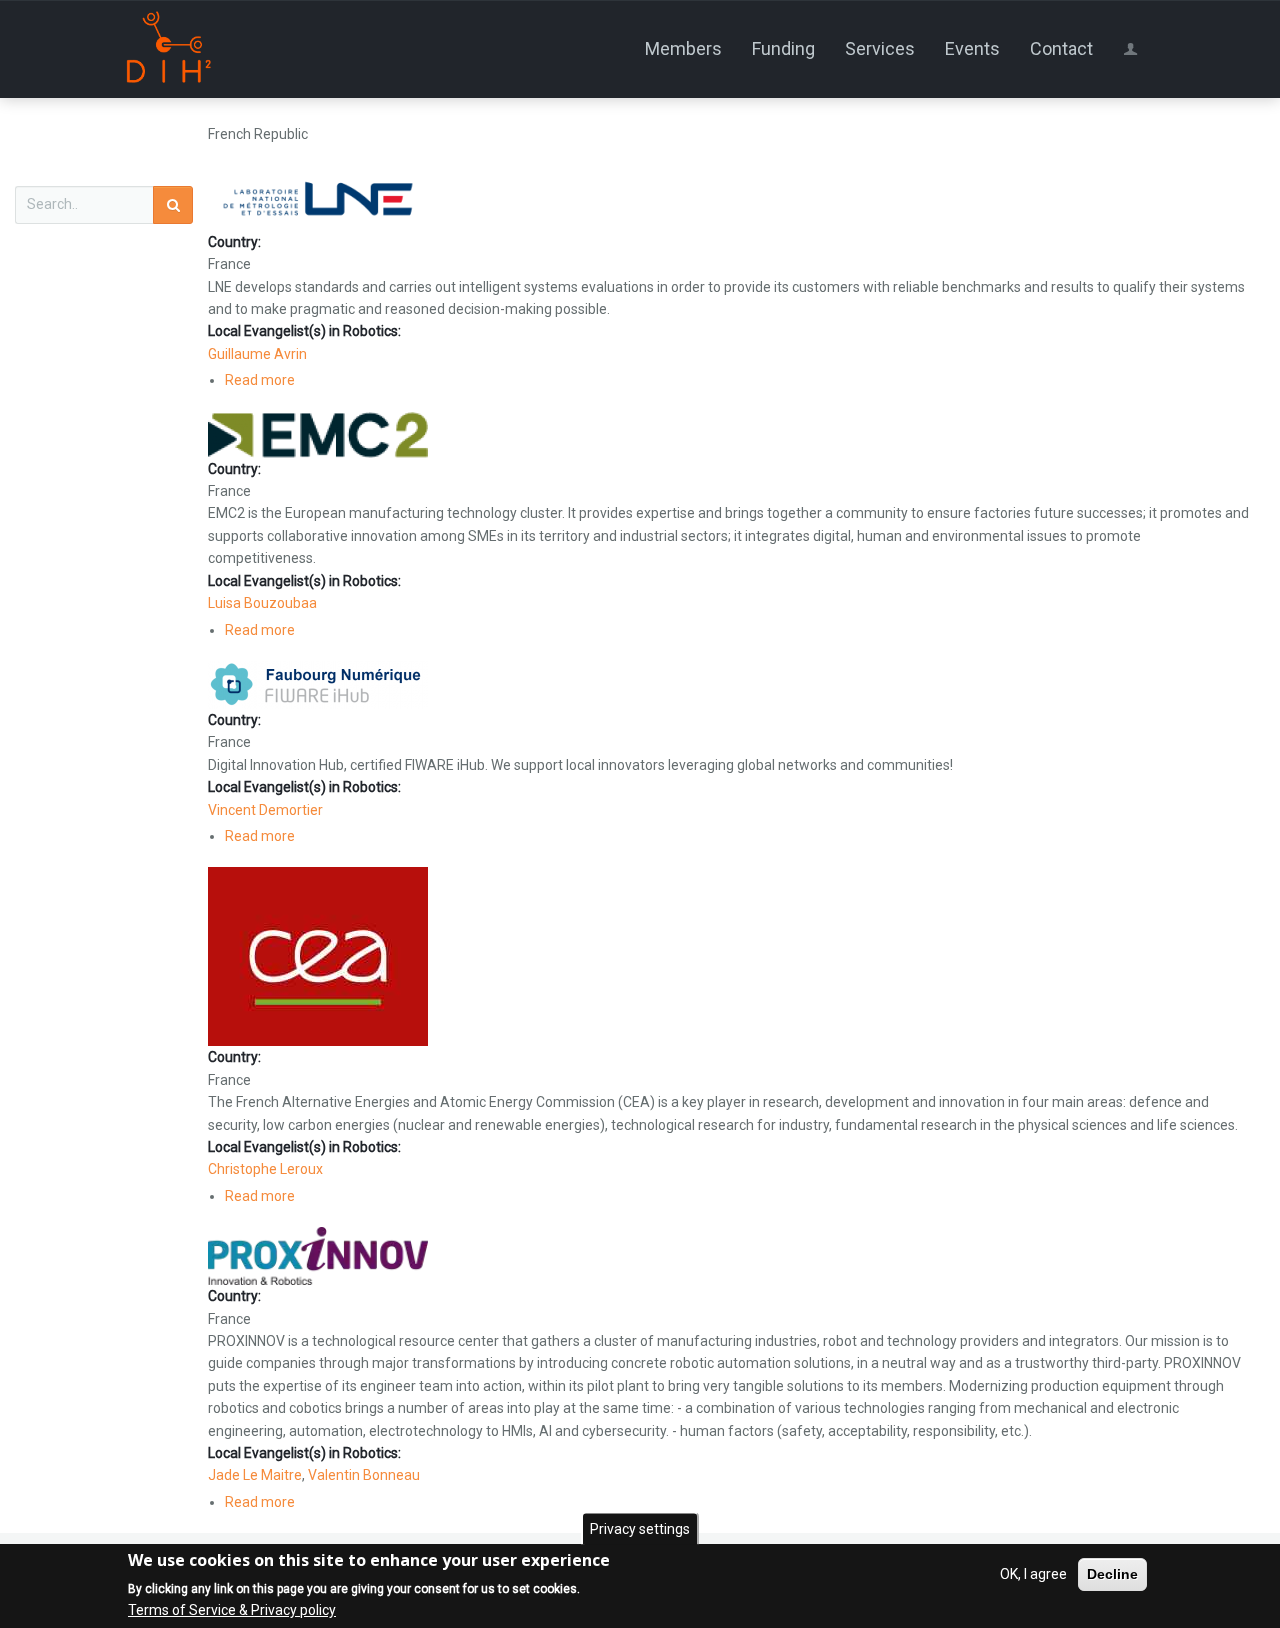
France (229, 264)
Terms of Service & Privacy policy (232, 1610)
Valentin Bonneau (364, 1475)
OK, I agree (1033, 1574)
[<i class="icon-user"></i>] (1134, 49)
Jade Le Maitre (255, 1475)
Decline (1112, 1574)
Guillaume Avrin (257, 354)
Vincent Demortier (265, 810)
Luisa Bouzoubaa (262, 603)
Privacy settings (640, 1529)
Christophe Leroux (265, 1169)
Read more (260, 380)
